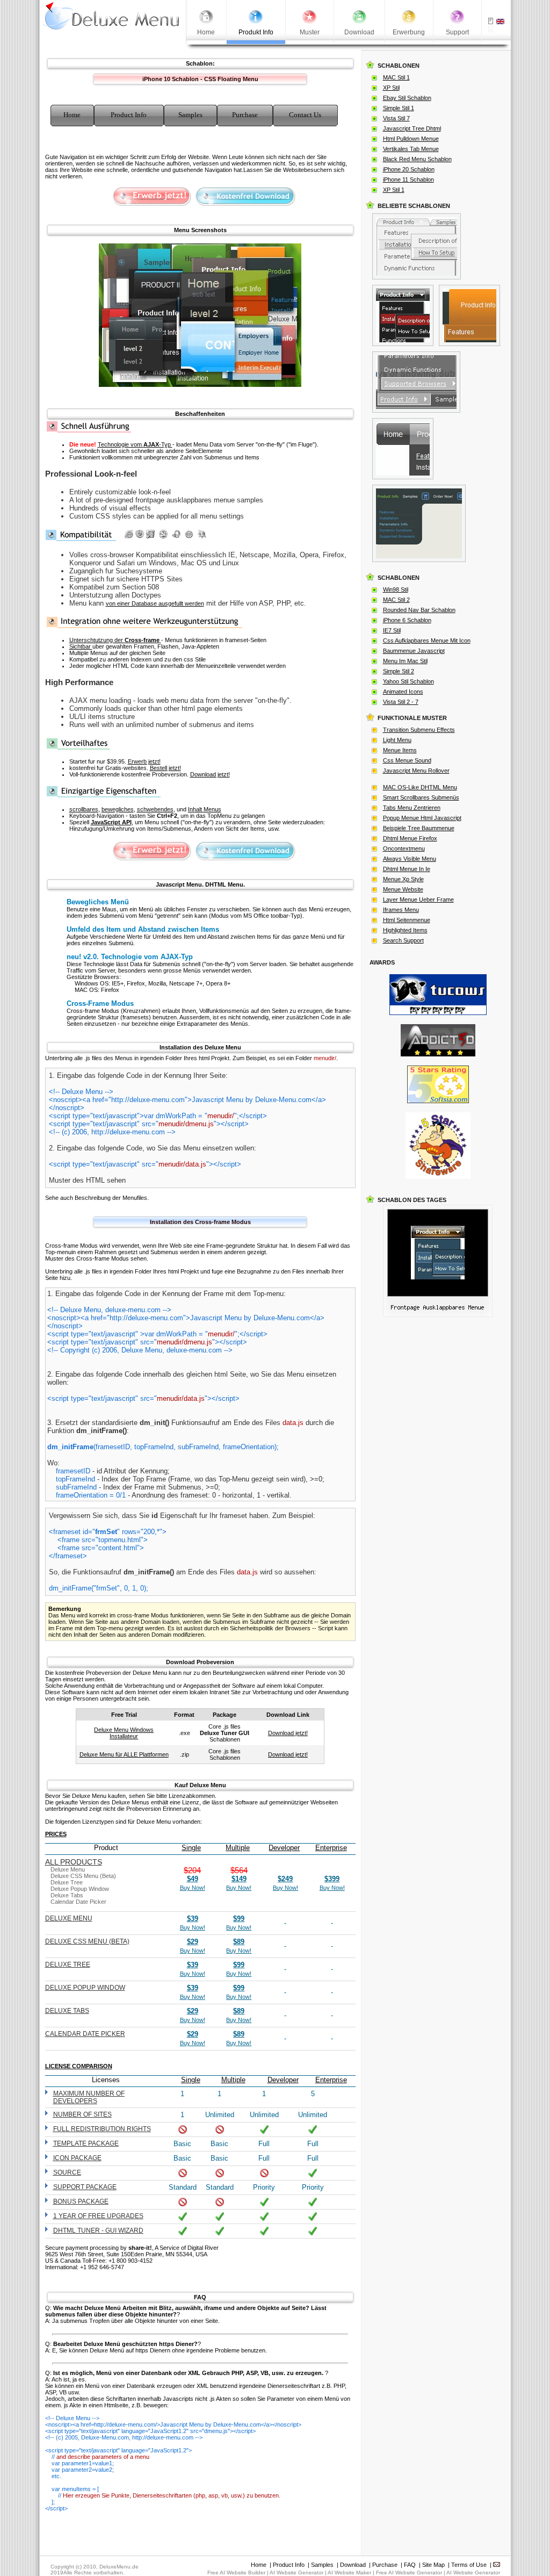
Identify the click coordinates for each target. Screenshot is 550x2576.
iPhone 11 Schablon (408, 179)
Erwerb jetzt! (144, 761)
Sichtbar (81, 646)
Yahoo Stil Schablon (408, 681)
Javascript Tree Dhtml (412, 128)
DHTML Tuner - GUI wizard (98, 2230)
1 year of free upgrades (98, 2216)
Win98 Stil (396, 589)
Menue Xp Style (403, 879)
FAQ (410, 2565)
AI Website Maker (349, 2573)
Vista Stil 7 (396, 118)
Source (67, 2172)
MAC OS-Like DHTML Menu (420, 787)
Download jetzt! (210, 774)
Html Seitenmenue (407, 920)
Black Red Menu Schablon (417, 159)
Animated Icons (403, 692)
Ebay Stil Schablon (407, 98)
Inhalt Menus (205, 809)
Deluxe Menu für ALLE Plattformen (124, 1754)
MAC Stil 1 (396, 77)
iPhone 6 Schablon (407, 620)
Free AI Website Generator (409, 2573)
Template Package (86, 2143)
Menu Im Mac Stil (405, 661)
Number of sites (82, 2114)
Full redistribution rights (102, 2129)
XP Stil (391, 88)
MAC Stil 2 (396, 600)
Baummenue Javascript (414, 651)
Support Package (85, 2187)
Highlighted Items (405, 930)
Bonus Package (81, 2201)
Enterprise (331, 1848)
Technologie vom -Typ (135, 444)
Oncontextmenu (404, 848)
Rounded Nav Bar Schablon (419, 610)
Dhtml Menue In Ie (407, 869)
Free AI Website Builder (236, 2573)
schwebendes (155, 809)
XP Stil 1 (394, 190)
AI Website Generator (296, 2573)
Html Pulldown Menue (411, 139)
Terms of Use (469, 2565)
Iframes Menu (401, 910)
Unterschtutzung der (114, 640)
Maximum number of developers (89, 2097)
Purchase (385, 2565)
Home (259, 2565)
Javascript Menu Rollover (416, 771)
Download (353, 2565)
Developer (284, 1848)
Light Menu (397, 740)
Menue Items (400, 750)
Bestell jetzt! (165, 768)
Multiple (238, 1848)
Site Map (433, 2565)
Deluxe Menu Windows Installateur (124, 1733)
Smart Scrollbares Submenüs (421, 797)
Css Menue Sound (407, 760)
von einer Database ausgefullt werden (155, 603)
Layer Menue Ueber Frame (418, 900)
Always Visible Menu (410, 859)
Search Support (403, 940)
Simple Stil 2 (399, 671)
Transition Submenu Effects (419, 730)
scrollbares (84, 809)
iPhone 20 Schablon (409, 169)
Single (191, 1848)
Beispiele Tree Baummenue (419, 828)
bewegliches (118, 809)
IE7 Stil (392, 630)
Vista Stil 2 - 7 (401, 702)
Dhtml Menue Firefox (410, 838)
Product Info (289, 2565)
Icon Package (77, 2158)
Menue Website (403, 889)
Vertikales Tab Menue (411, 149)
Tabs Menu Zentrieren (412, 808)
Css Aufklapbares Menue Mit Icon (427, 641)
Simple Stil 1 (399, 108)
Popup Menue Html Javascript (422, 818)
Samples (322, 2565)
